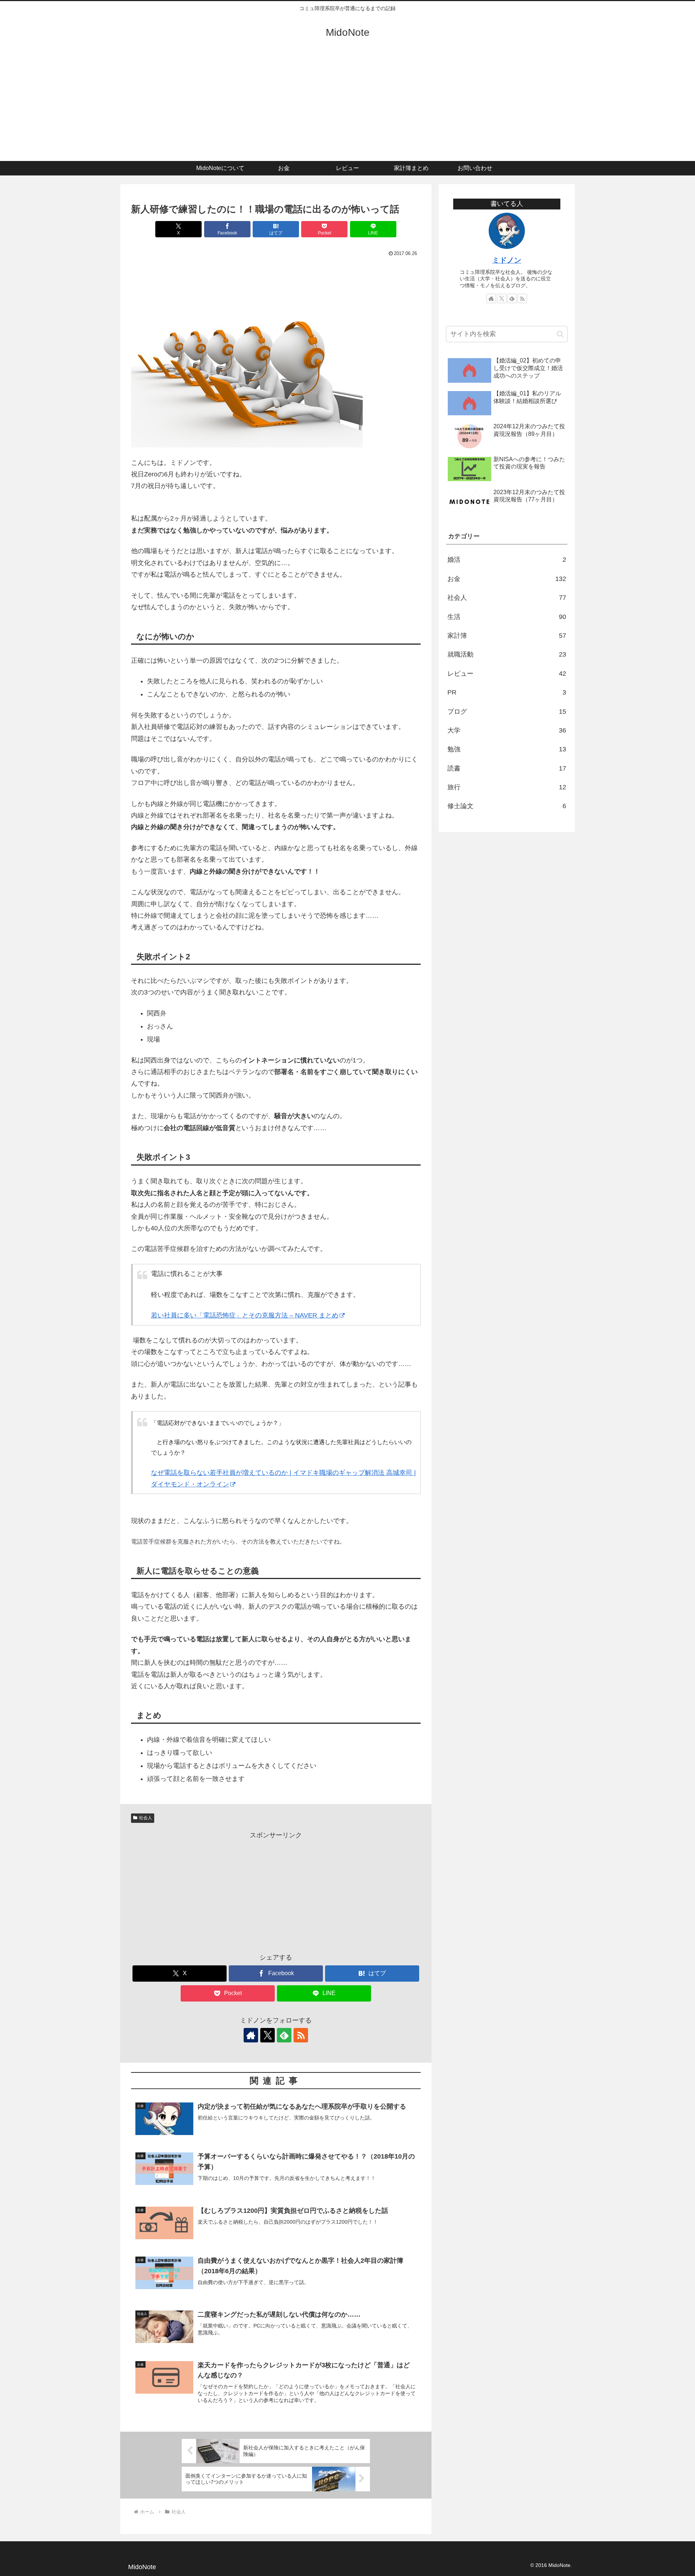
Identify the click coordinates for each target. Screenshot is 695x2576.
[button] (560, 334)
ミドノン (507, 260)
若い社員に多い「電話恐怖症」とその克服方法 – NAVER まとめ (245, 1315)
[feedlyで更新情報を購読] (284, 2035)
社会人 (146, 1818)
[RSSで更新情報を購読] (301, 2035)
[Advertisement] (347, 107)
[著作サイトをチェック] (251, 2035)
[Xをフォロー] (268, 2035)
